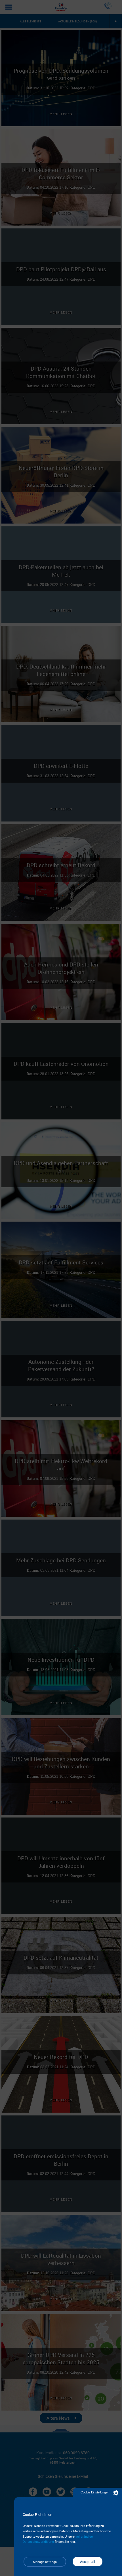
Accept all (88, 2562)
